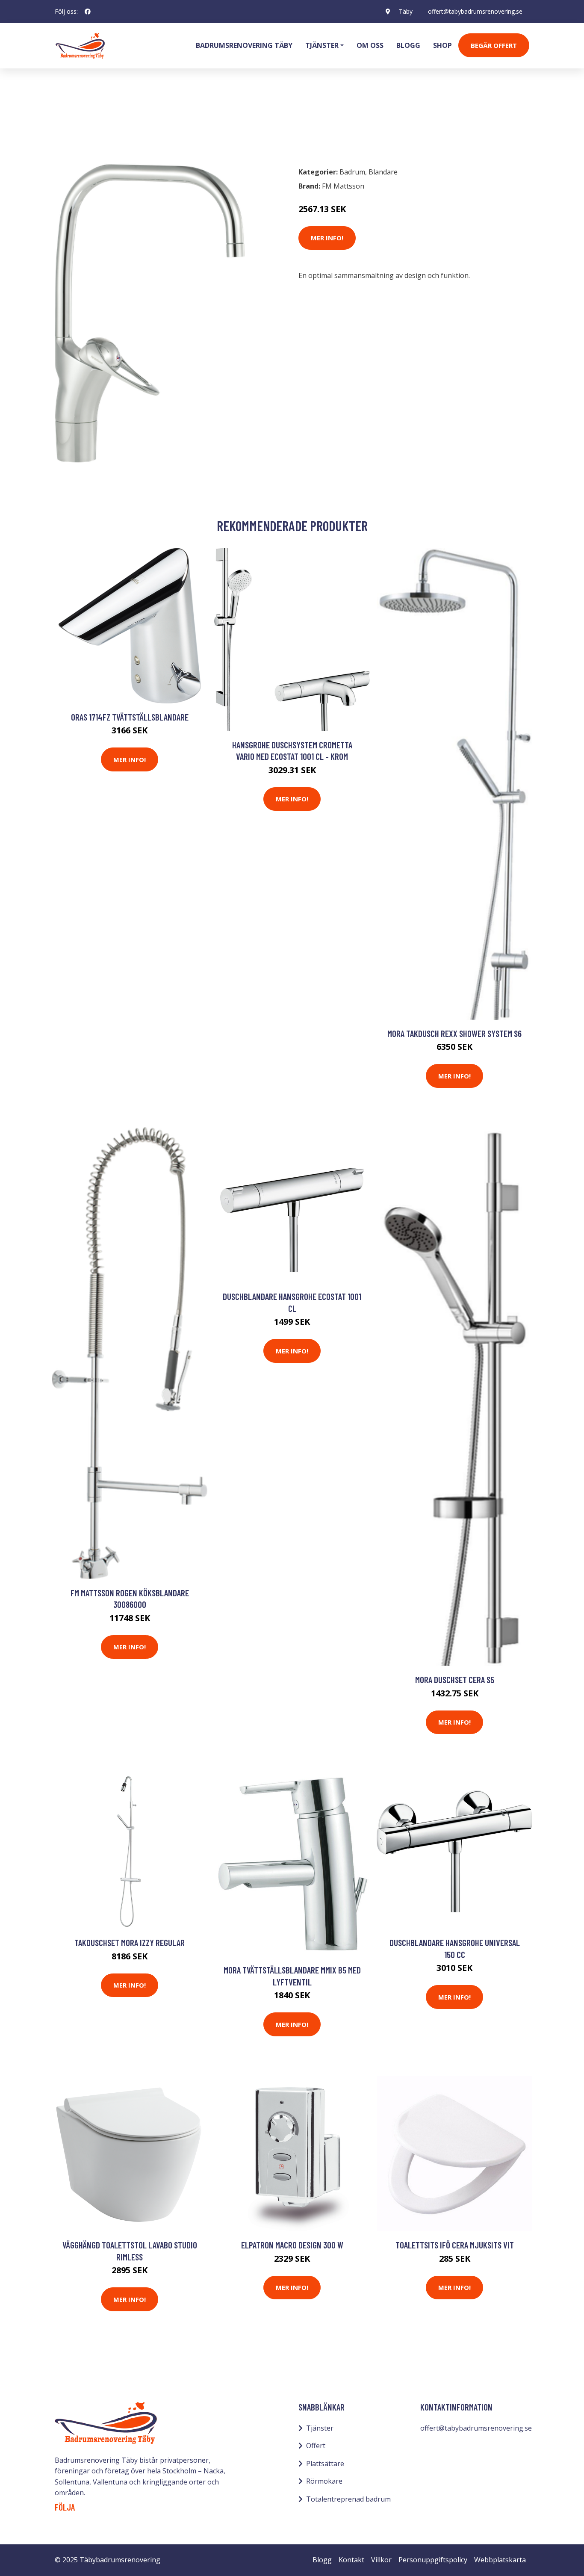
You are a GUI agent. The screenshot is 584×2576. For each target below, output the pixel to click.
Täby (406, 11)
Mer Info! (327, 238)
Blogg (408, 45)
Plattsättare (325, 2464)
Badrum (77, 122)
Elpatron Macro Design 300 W (292, 2245)
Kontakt (351, 2560)
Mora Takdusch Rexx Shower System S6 (454, 1033)
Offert (316, 2446)
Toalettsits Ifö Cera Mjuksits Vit (455, 2245)
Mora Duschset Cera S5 (455, 1679)
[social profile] (88, 12)
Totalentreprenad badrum (348, 2499)
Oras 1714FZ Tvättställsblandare (130, 717)
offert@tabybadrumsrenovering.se (475, 11)
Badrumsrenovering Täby (244, 45)
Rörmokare (324, 2481)
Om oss (370, 45)
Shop (442, 45)
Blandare (114, 122)
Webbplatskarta (500, 2560)
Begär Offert (494, 45)
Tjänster (320, 2428)
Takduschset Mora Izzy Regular (130, 1942)
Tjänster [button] (322, 45)
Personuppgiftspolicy (433, 2560)
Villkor (381, 2560)
